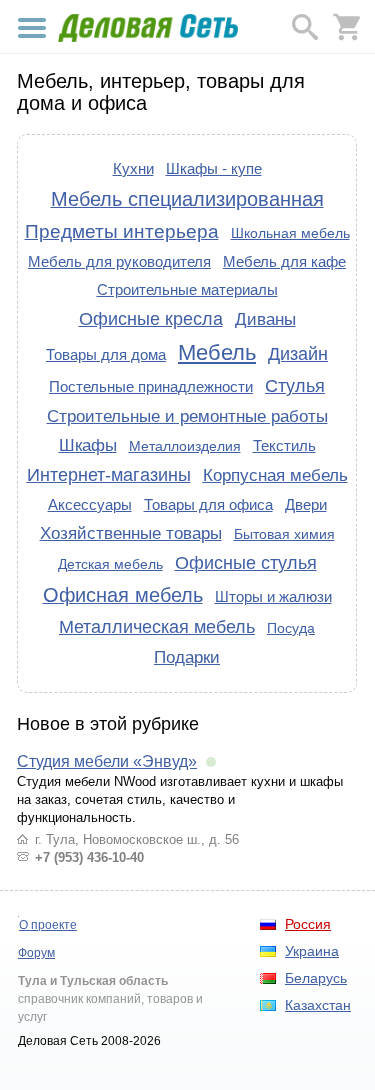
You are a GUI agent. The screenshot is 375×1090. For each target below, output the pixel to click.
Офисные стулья (246, 563)
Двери (306, 504)
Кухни (133, 168)
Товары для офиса (208, 504)
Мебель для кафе (284, 261)
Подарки (187, 657)
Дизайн (298, 354)
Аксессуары (90, 504)
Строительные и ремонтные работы (187, 416)
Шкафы (88, 445)
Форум (36, 953)
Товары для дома (106, 354)
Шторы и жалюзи (273, 596)
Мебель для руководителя (119, 261)
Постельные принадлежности (151, 386)
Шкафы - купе (214, 168)
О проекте (48, 925)
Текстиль (284, 445)
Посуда (291, 628)
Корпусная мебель (275, 475)
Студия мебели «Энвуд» (107, 761)
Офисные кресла (151, 319)
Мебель (217, 352)
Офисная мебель (123, 595)
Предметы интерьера (122, 231)
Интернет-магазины (109, 475)
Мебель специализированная (187, 199)
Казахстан (318, 1005)
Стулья (295, 386)
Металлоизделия (185, 446)
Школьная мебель (290, 233)
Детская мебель (110, 564)
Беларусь (316, 978)
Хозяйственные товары (131, 533)
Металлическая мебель (157, 627)
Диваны (265, 319)
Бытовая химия (284, 534)
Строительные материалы (187, 289)
